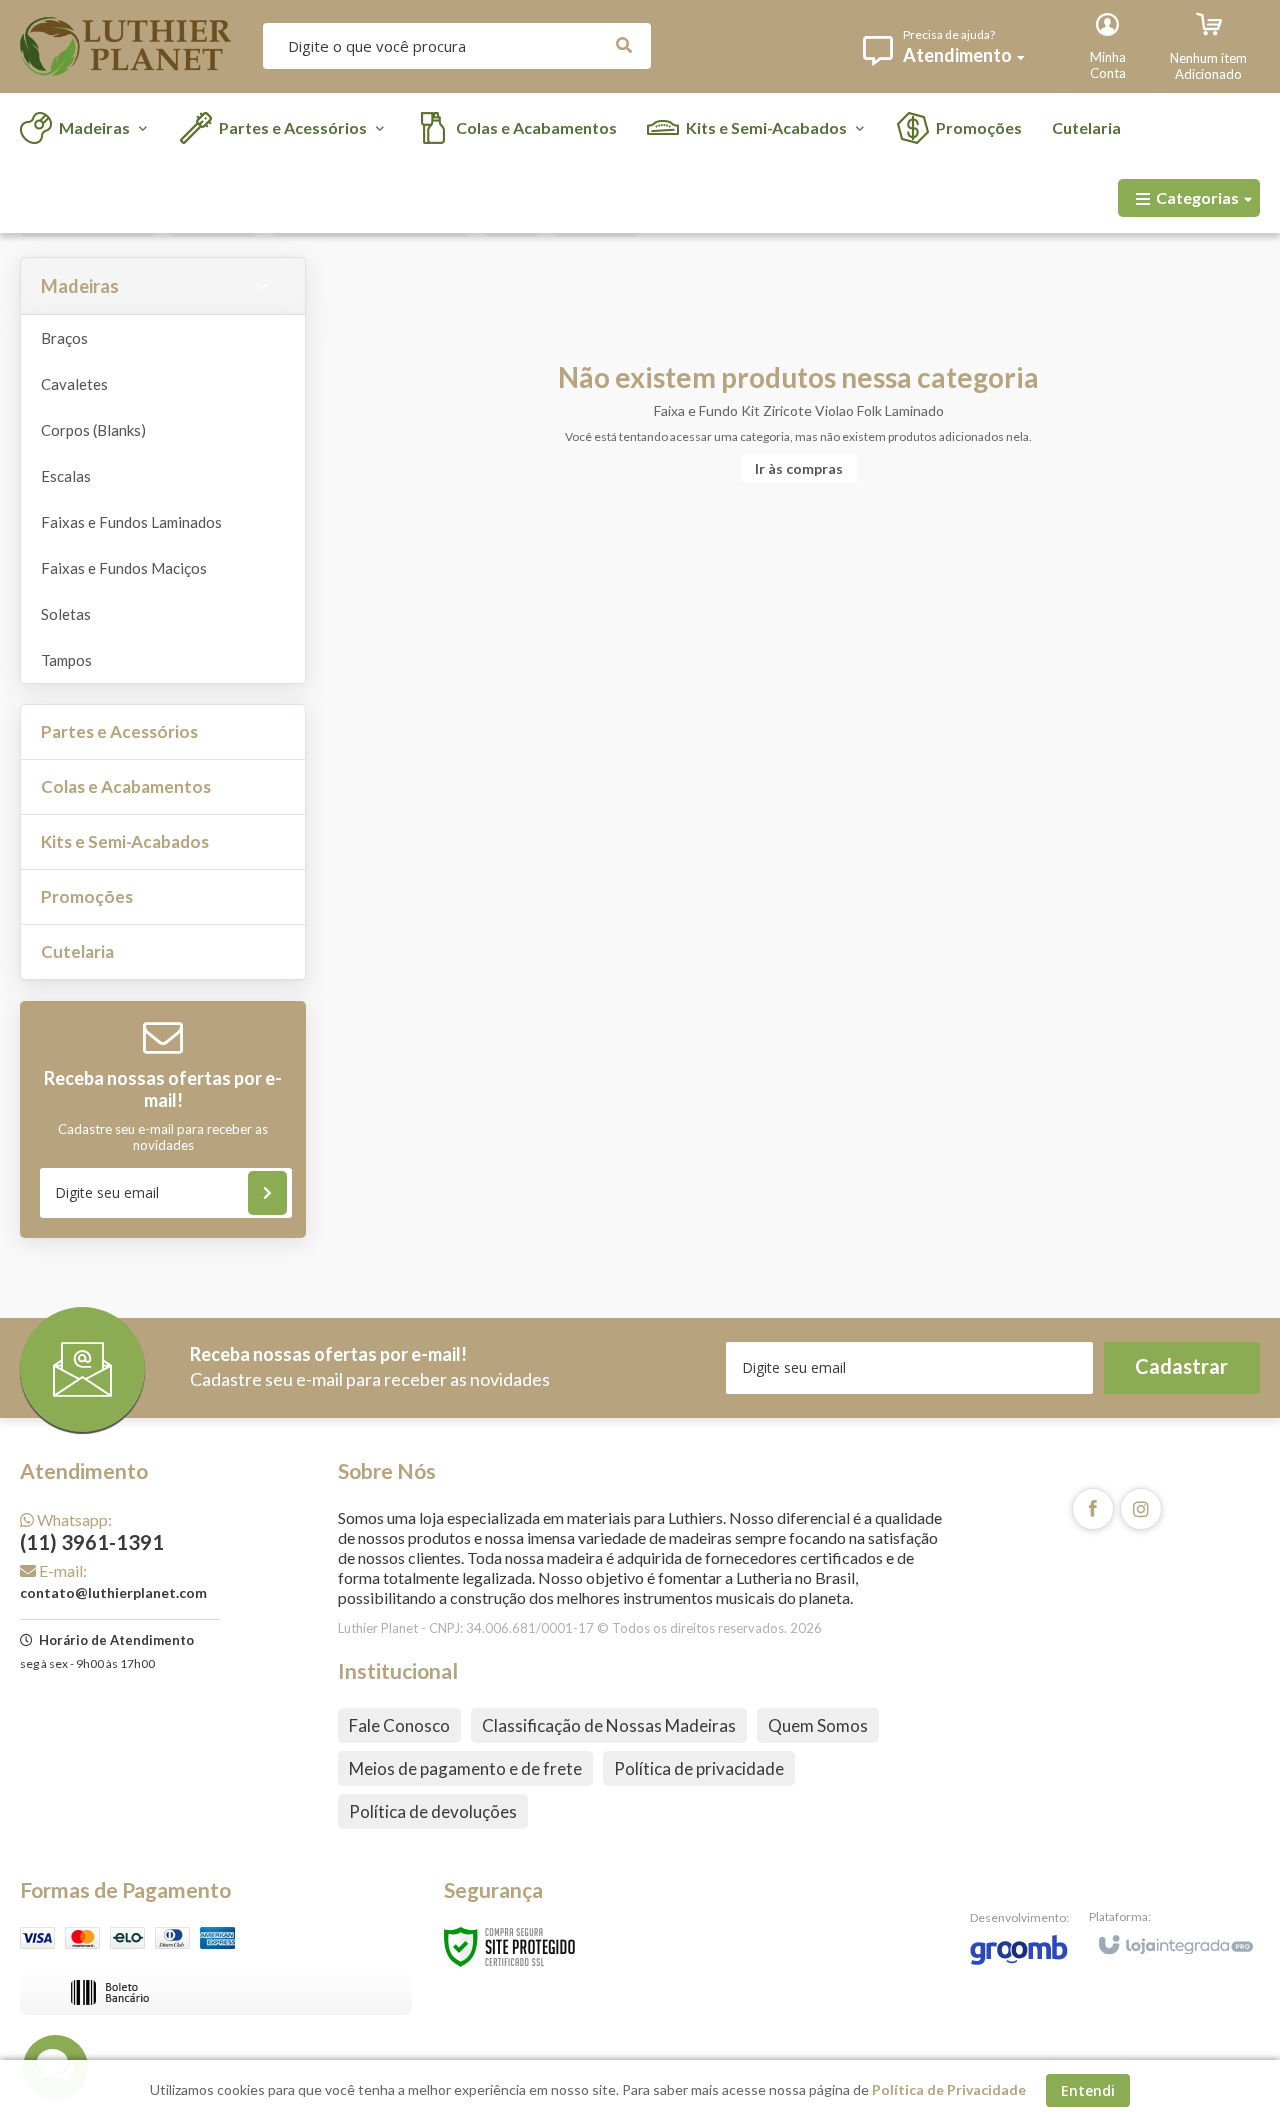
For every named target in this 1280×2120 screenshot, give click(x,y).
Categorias (1197, 197)
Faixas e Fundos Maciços (124, 568)
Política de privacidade (699, 1768)
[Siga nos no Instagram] (1141, 1509)
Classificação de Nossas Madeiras (609, 1725)
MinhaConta (1108, 65)
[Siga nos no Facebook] (1093, 1509)
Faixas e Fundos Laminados (131, 522)
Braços (64, 338)
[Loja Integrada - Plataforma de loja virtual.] (1174, 1936)
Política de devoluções (433, 1811)
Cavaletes (74, 384)
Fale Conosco (399, 1725)
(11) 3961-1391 (92, 1532)
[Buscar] (624, 45)
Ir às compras (799, 468)
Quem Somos (818, 1725)
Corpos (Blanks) (93, 430)
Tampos (66, 660)
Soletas (66, 614)
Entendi (1088, 2090)
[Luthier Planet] (125, 46)
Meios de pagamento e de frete (465, 1768)
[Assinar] (267, 1193)
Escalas (66, 476)
